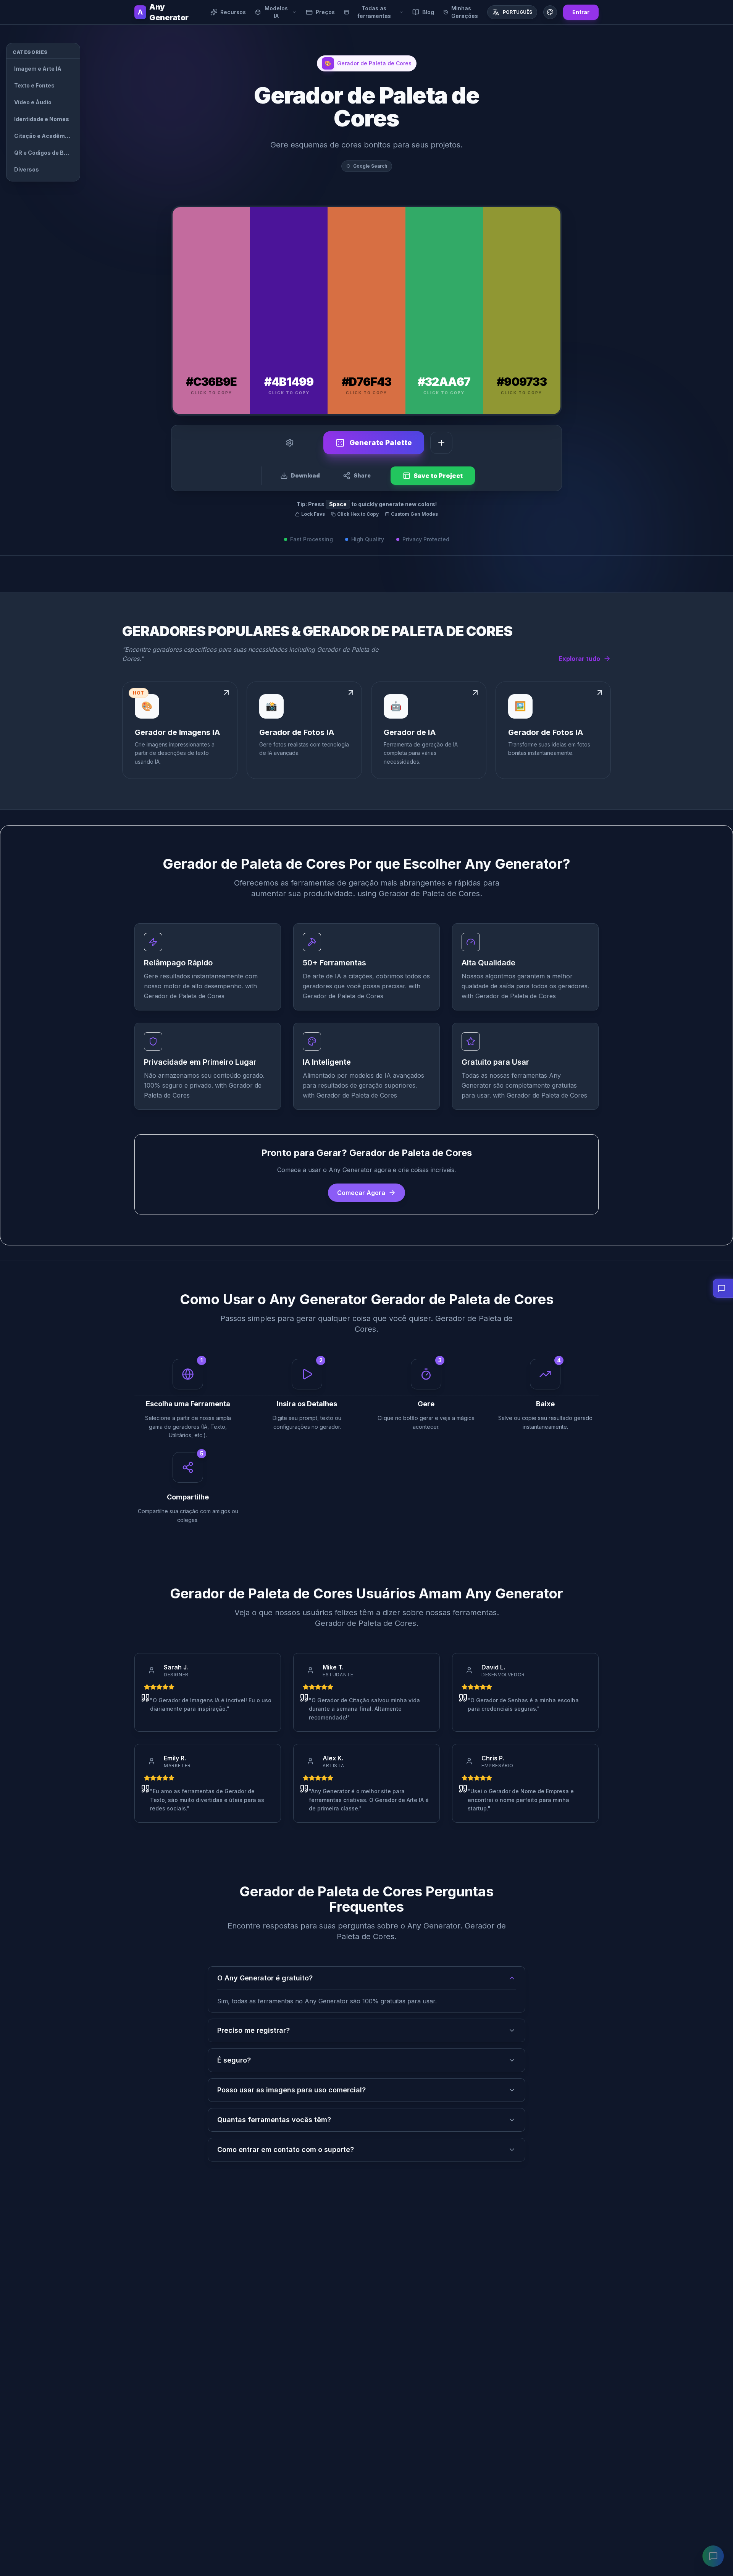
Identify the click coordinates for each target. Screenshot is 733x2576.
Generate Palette (381, 443)
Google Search (370, 166)
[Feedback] (713, 2556)
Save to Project (438, 476)
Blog (428, 12)
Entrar (581, 12)
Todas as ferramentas (374, 12)
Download (305, 475)
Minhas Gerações (465, 12)
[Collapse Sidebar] (90, 50)
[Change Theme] (550, 12)
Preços (325, 12)
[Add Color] (441, 443)
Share (362, 475)
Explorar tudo (579, 659)
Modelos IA (276, 12)
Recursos (233, 12)
